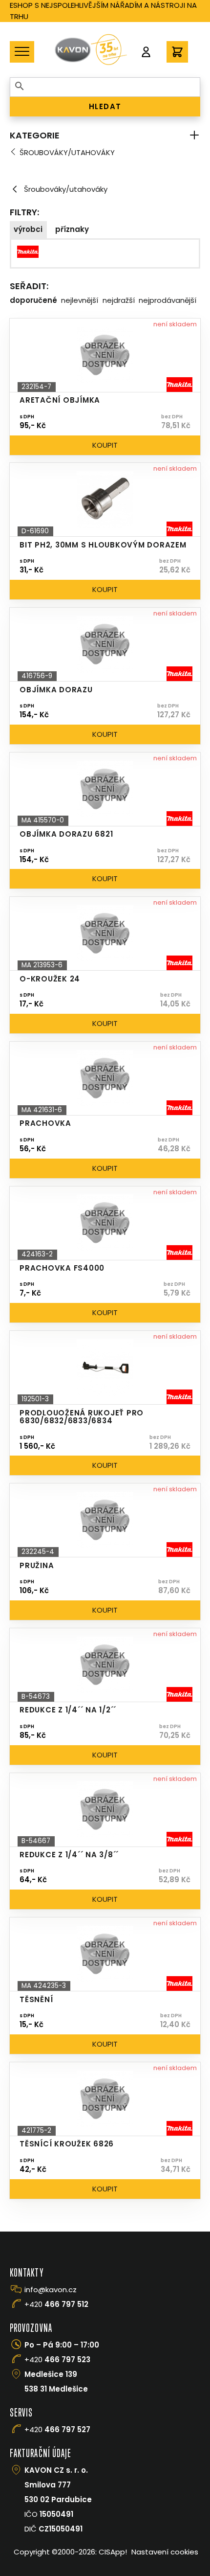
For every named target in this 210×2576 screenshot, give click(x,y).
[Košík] (177, 52)
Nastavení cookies (165, 2552)
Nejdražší (119, 300)
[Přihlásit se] (146, 52)
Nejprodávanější (168, 300)
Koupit (105, 445)
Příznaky (72, 229)
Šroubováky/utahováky (67, 152)
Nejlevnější (80, 300)
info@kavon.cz (51, 2290)
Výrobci (28, 229)
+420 (56, 2304)
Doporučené (33, 300)
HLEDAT (105, 106)
